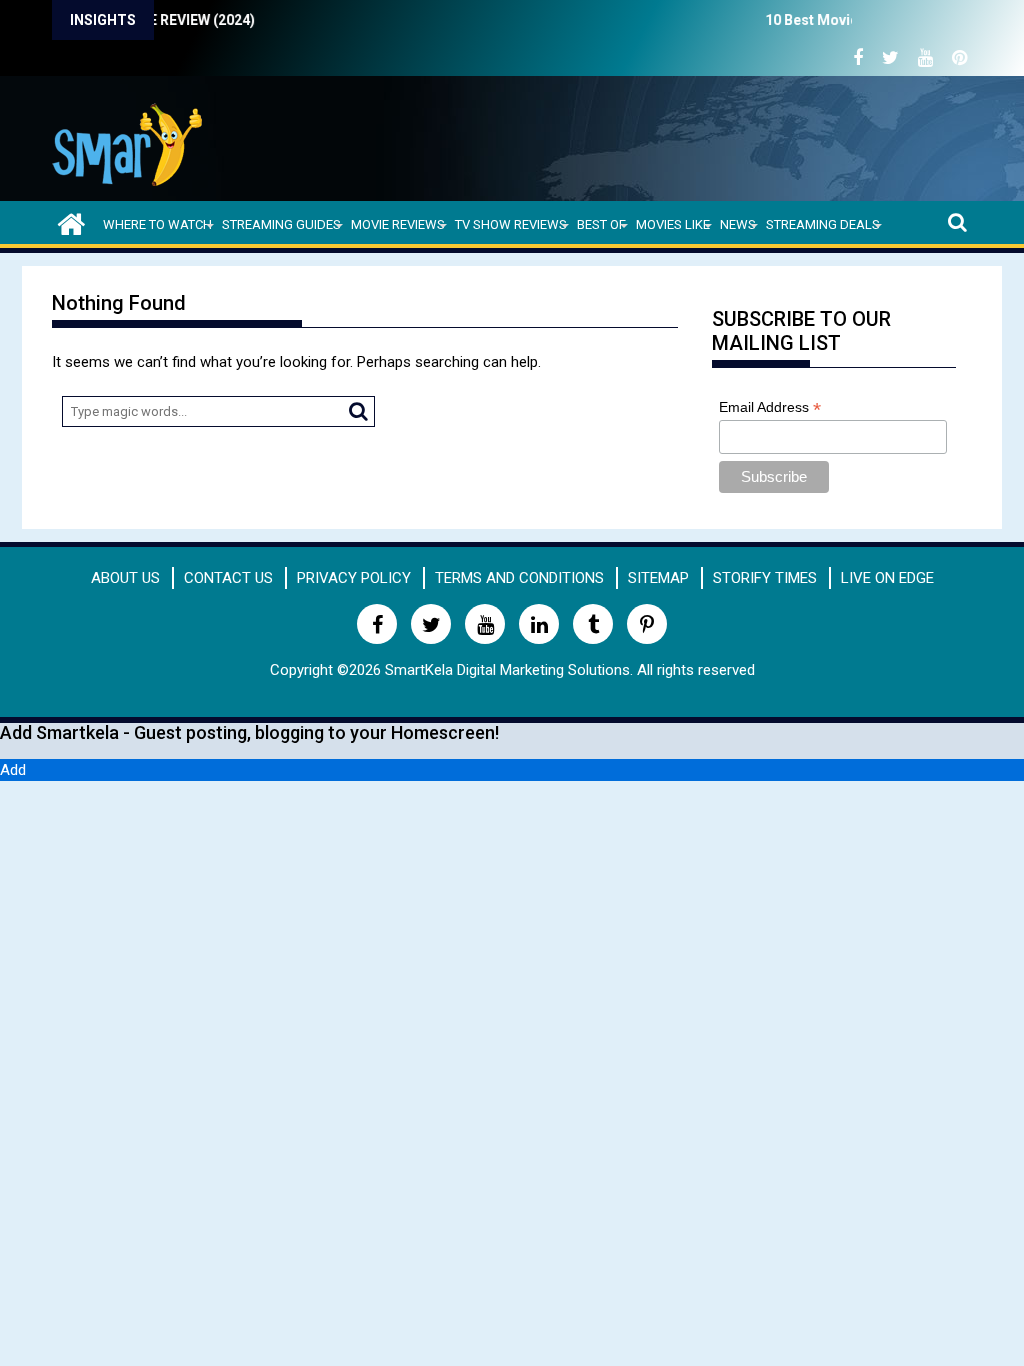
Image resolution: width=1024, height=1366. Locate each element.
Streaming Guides (281, 224)
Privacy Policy (354, 578)
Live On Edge (887, 578)
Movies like (673, 224)
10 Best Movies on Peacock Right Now (832, 20)
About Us (125, 578)
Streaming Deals (823, 224)
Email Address (770, 407)
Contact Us (228, 578)
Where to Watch (157, 224)
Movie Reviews (398, 224)
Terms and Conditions (519, 578)
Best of (601, 224)
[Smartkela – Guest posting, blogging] (71, 221)
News (738, 224)
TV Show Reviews (511, 224)
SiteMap (658, 578)
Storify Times (765, 578)
